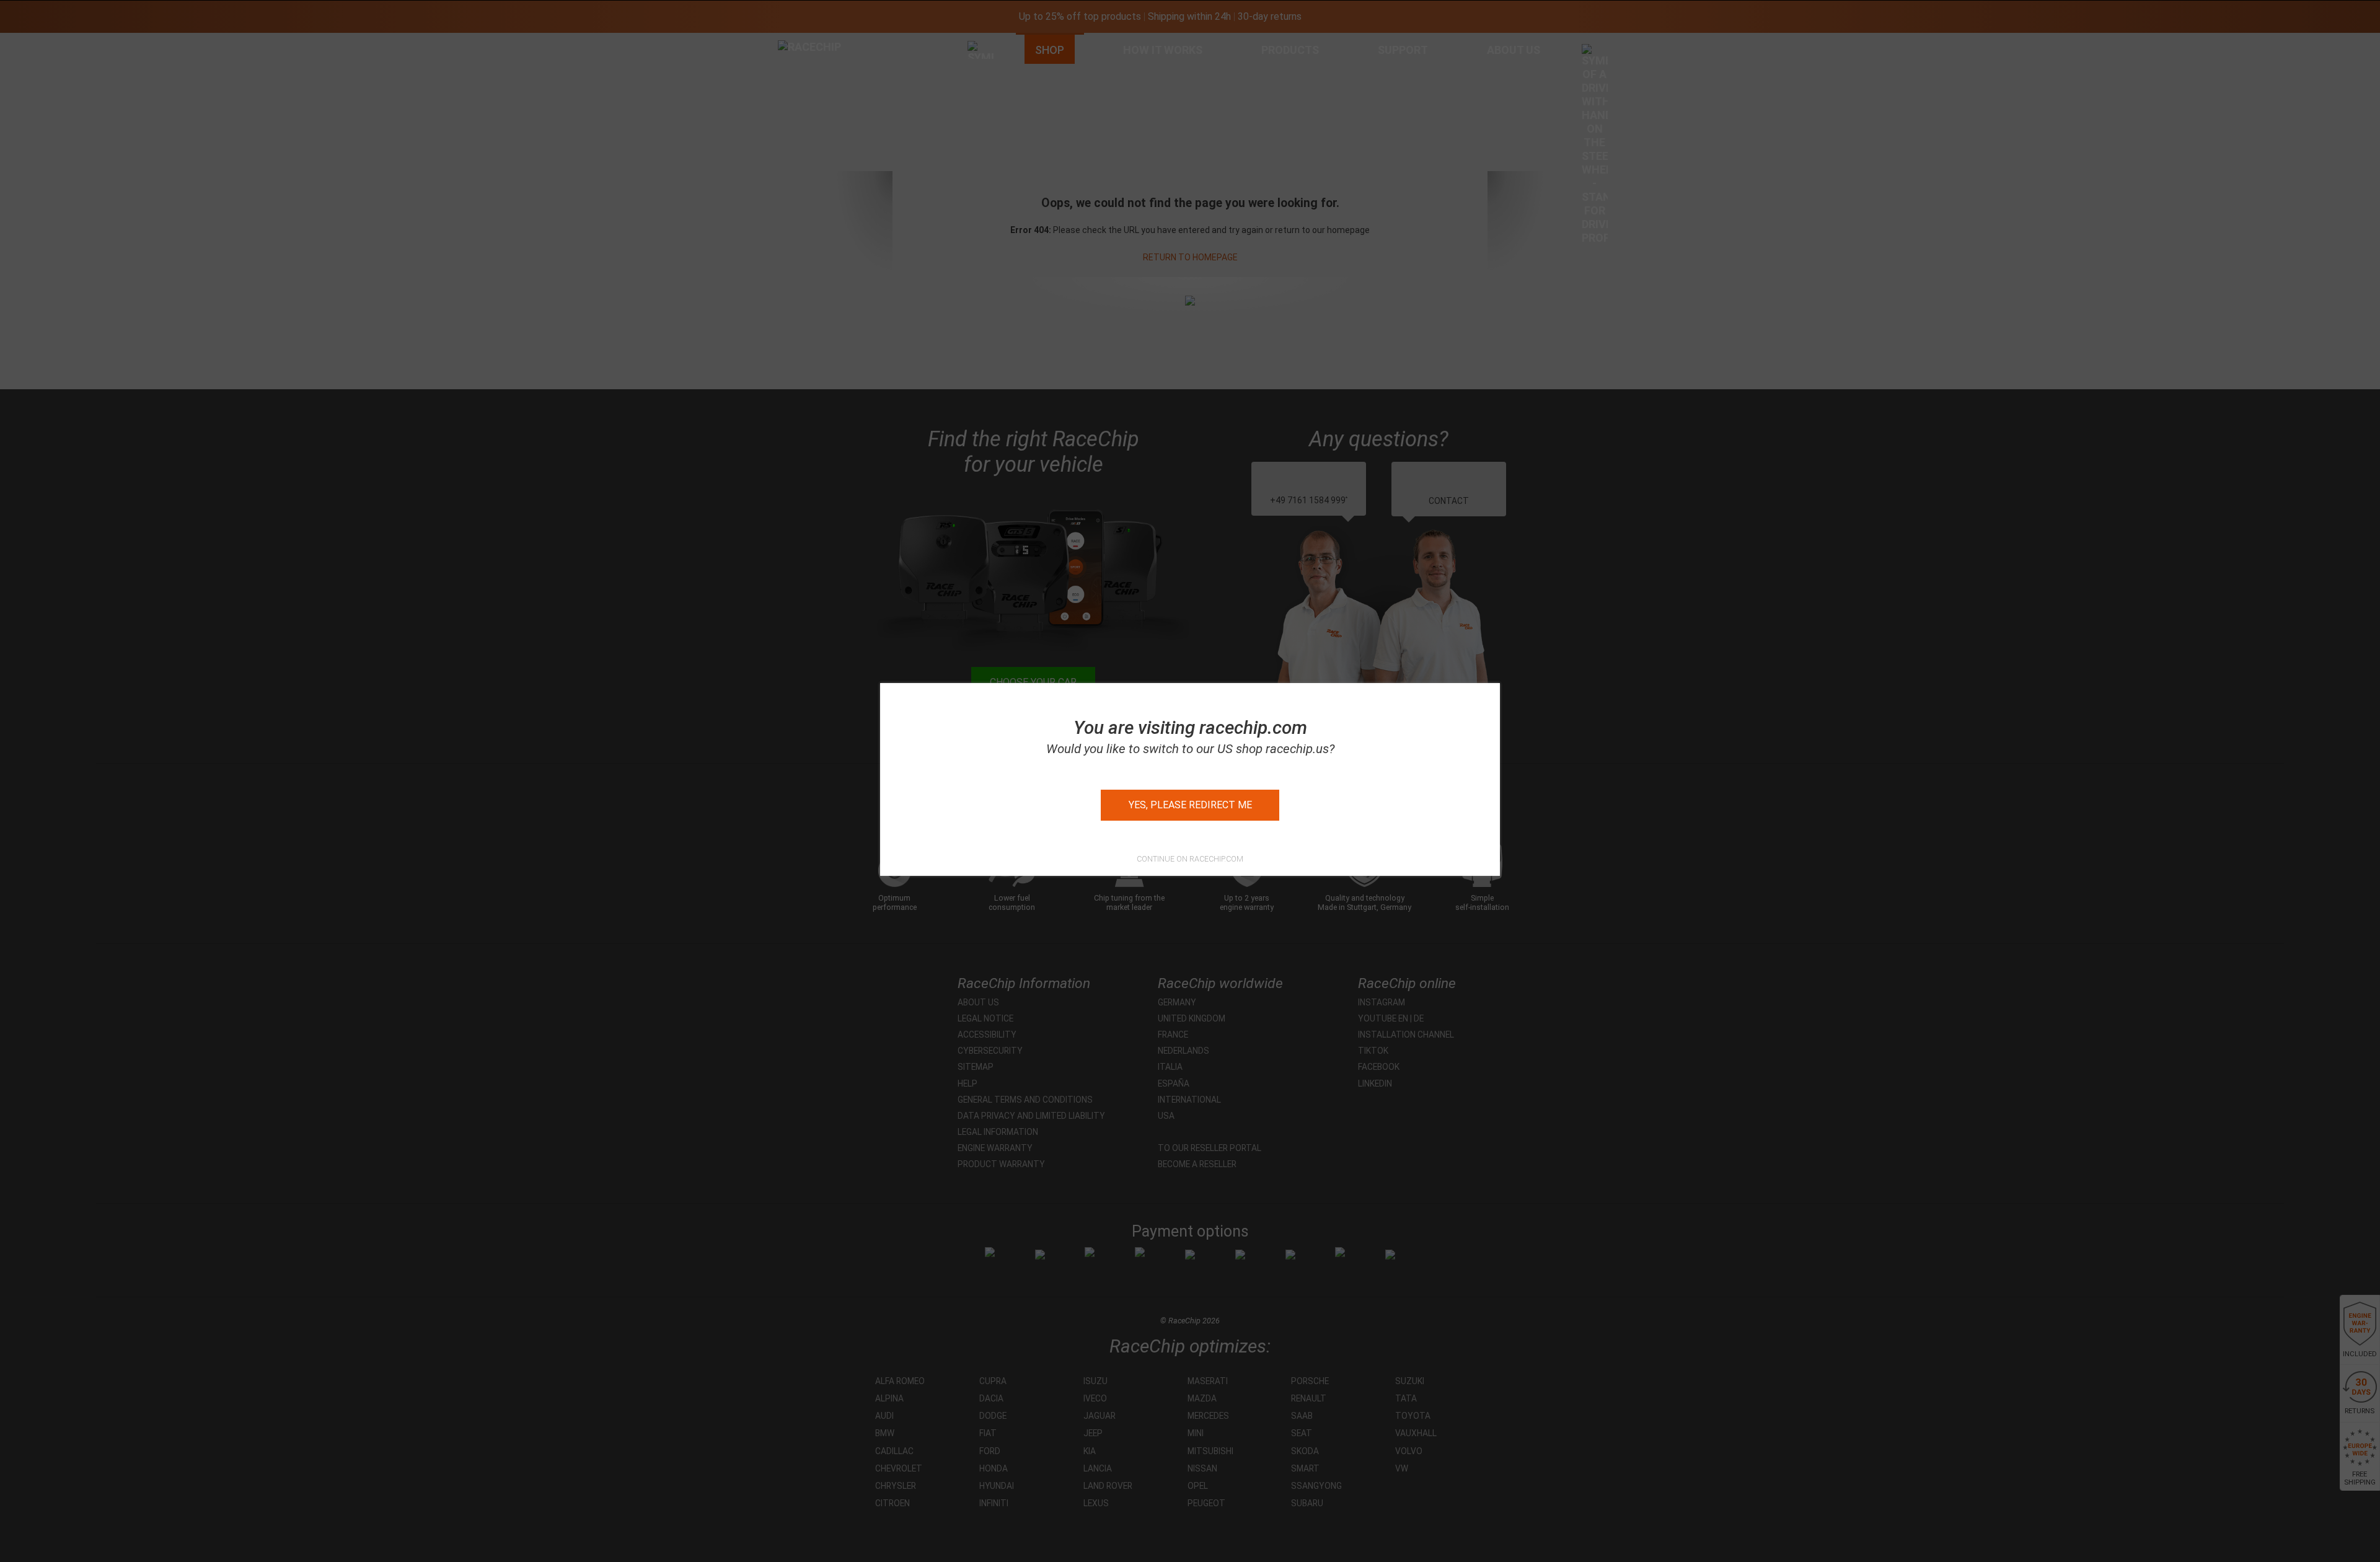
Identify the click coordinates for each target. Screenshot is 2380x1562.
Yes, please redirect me (1190, 805)
